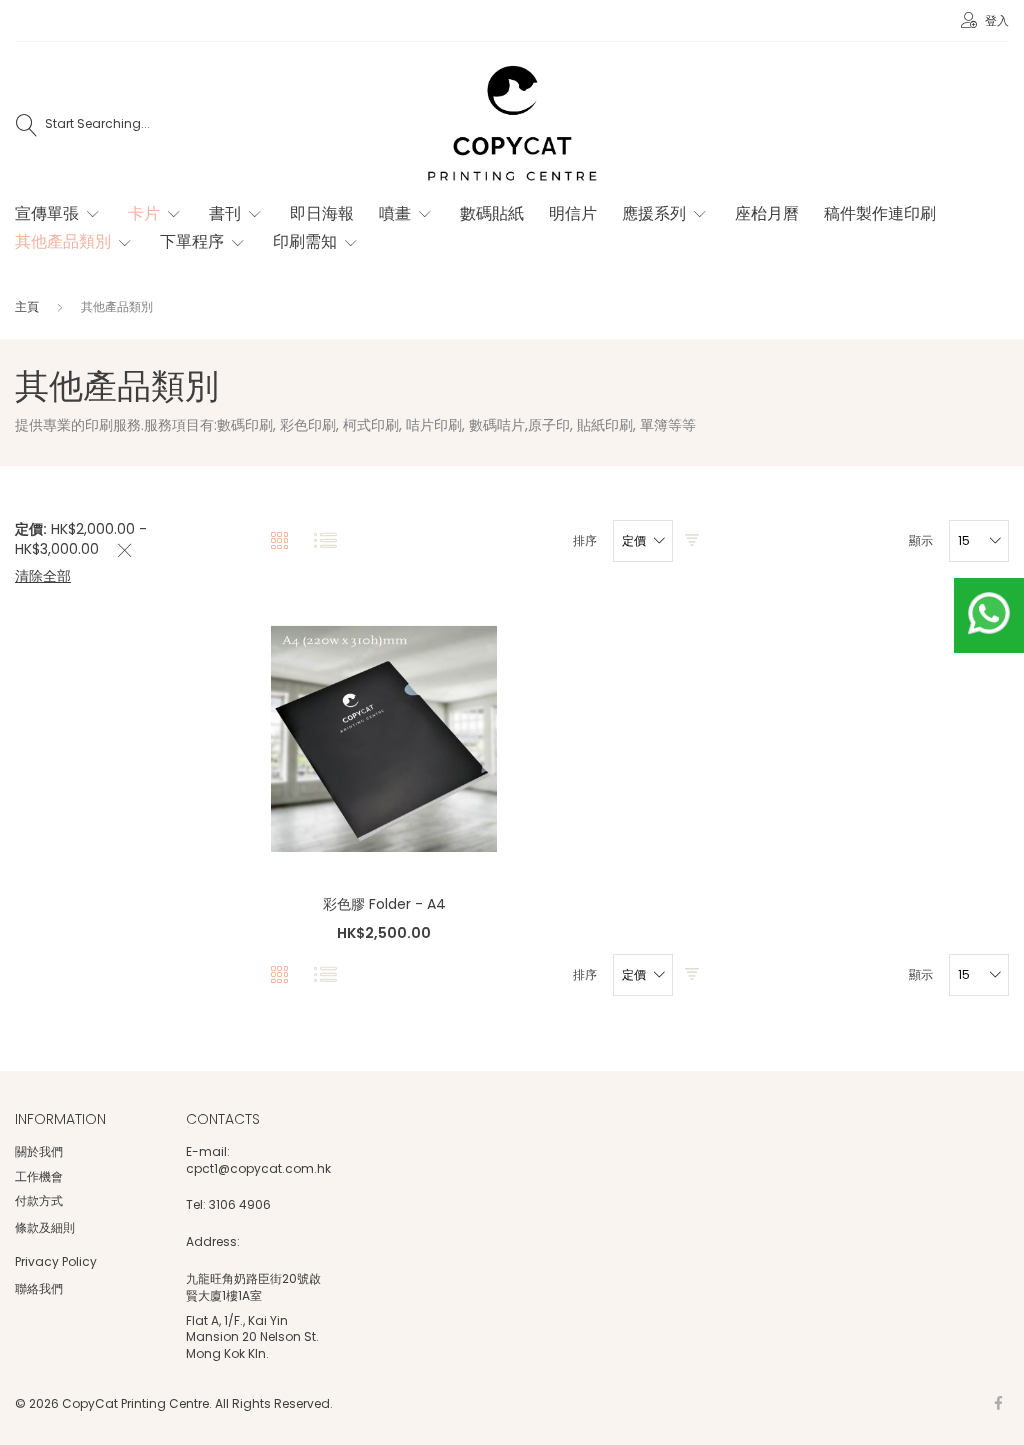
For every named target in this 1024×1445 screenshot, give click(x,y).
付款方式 (39, 1200)
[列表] (325, 541)
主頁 (28, 306)
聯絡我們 (39, 1288)
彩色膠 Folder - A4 (384, 904)
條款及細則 (45, 1227)
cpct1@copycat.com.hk (258, 1169)
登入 (995, 20)
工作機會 (39, 1176)
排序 (585, 541)
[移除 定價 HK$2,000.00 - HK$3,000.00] (125, 551)
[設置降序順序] (692, 541)
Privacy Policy (56, 1261)
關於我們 (39, 1151)
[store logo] (512, 125)
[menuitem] (59, 214)
